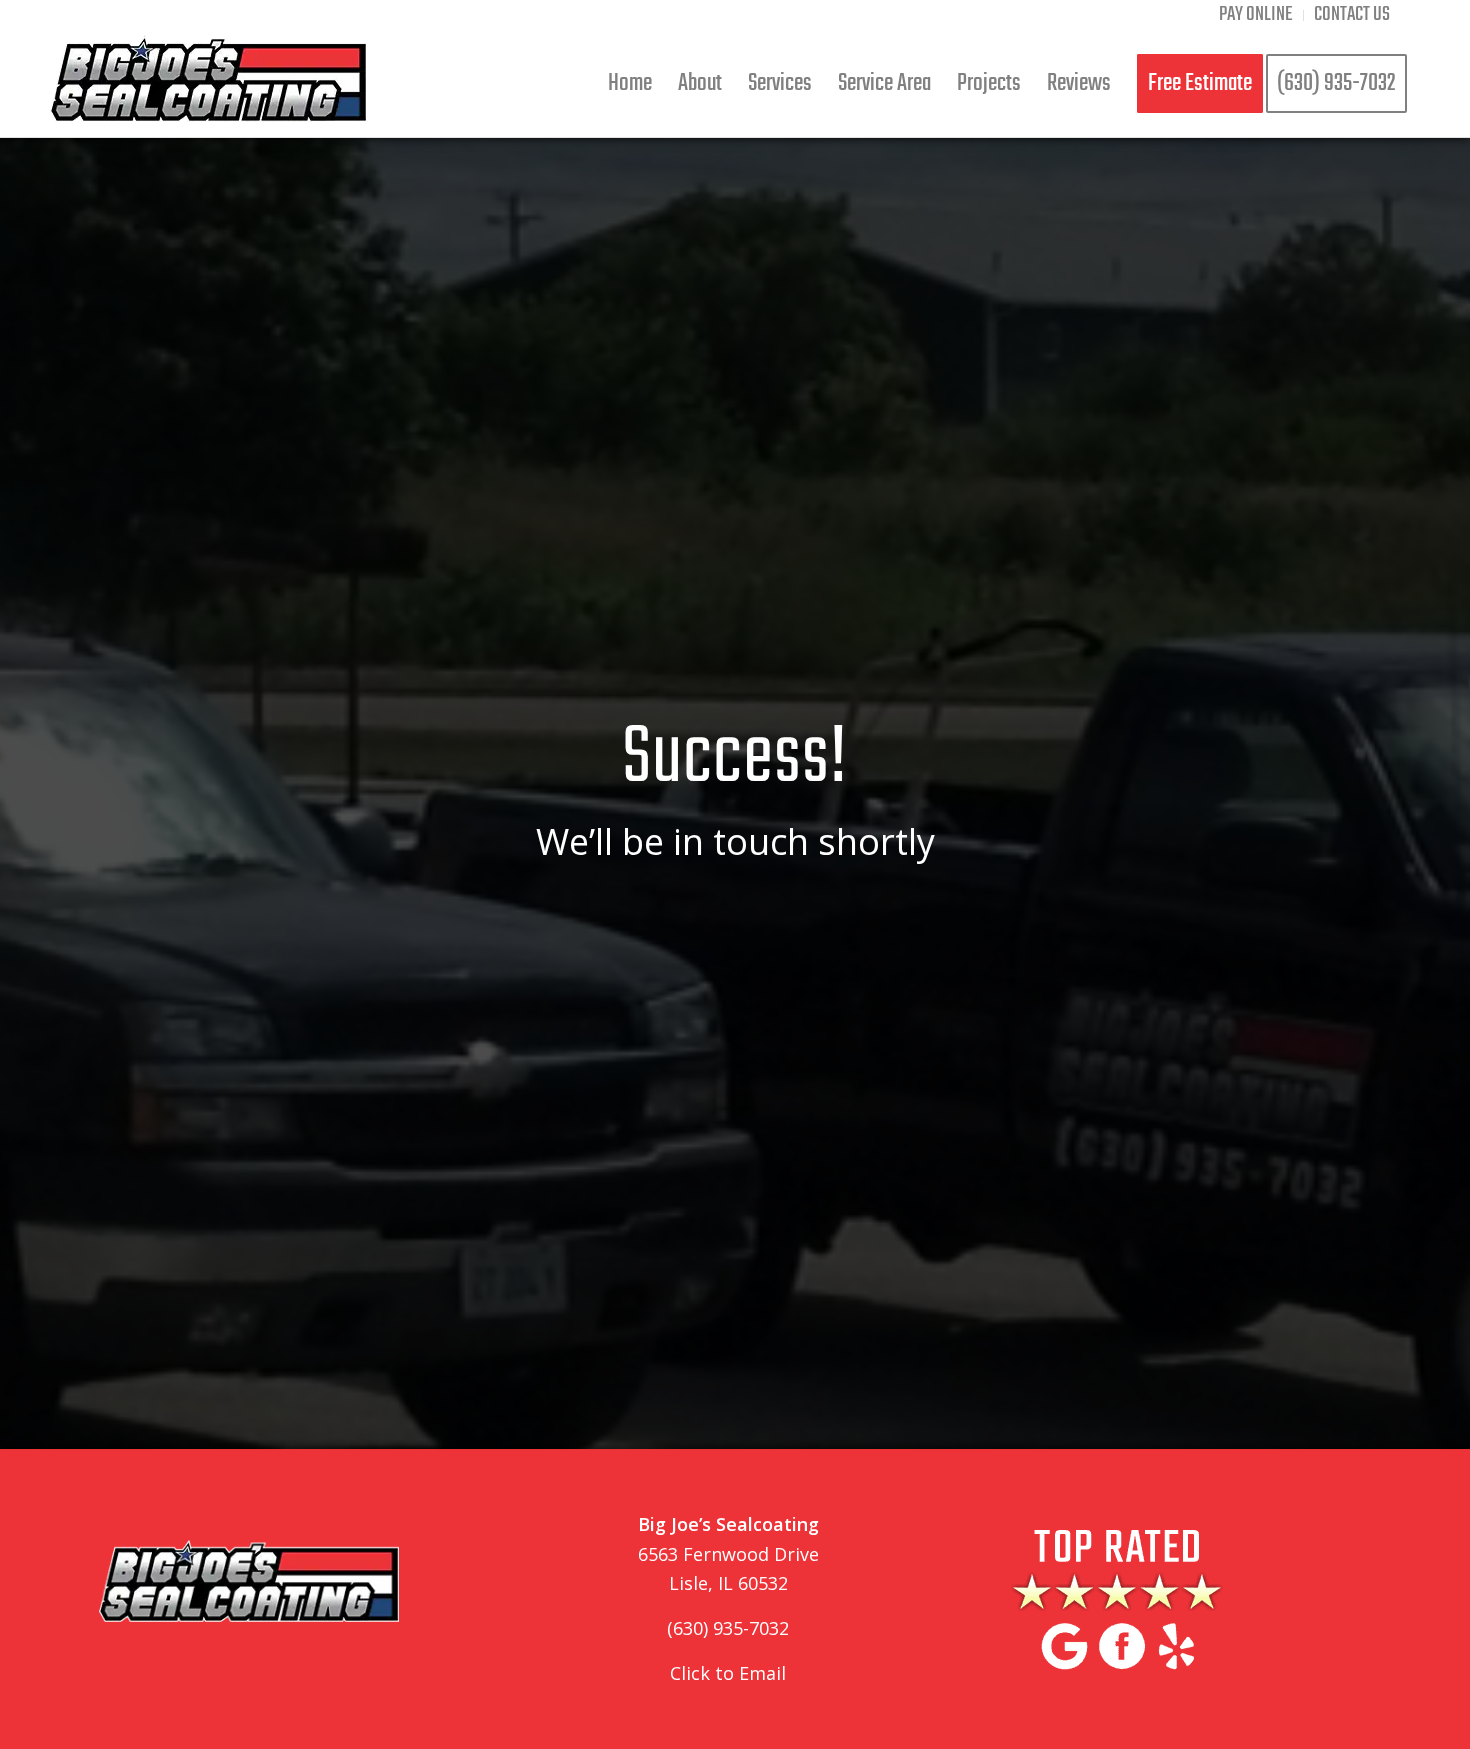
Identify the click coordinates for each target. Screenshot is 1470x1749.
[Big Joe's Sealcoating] (208, 83)
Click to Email (728, 1673)
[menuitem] (1256, 15)
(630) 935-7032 (728, 1628)
